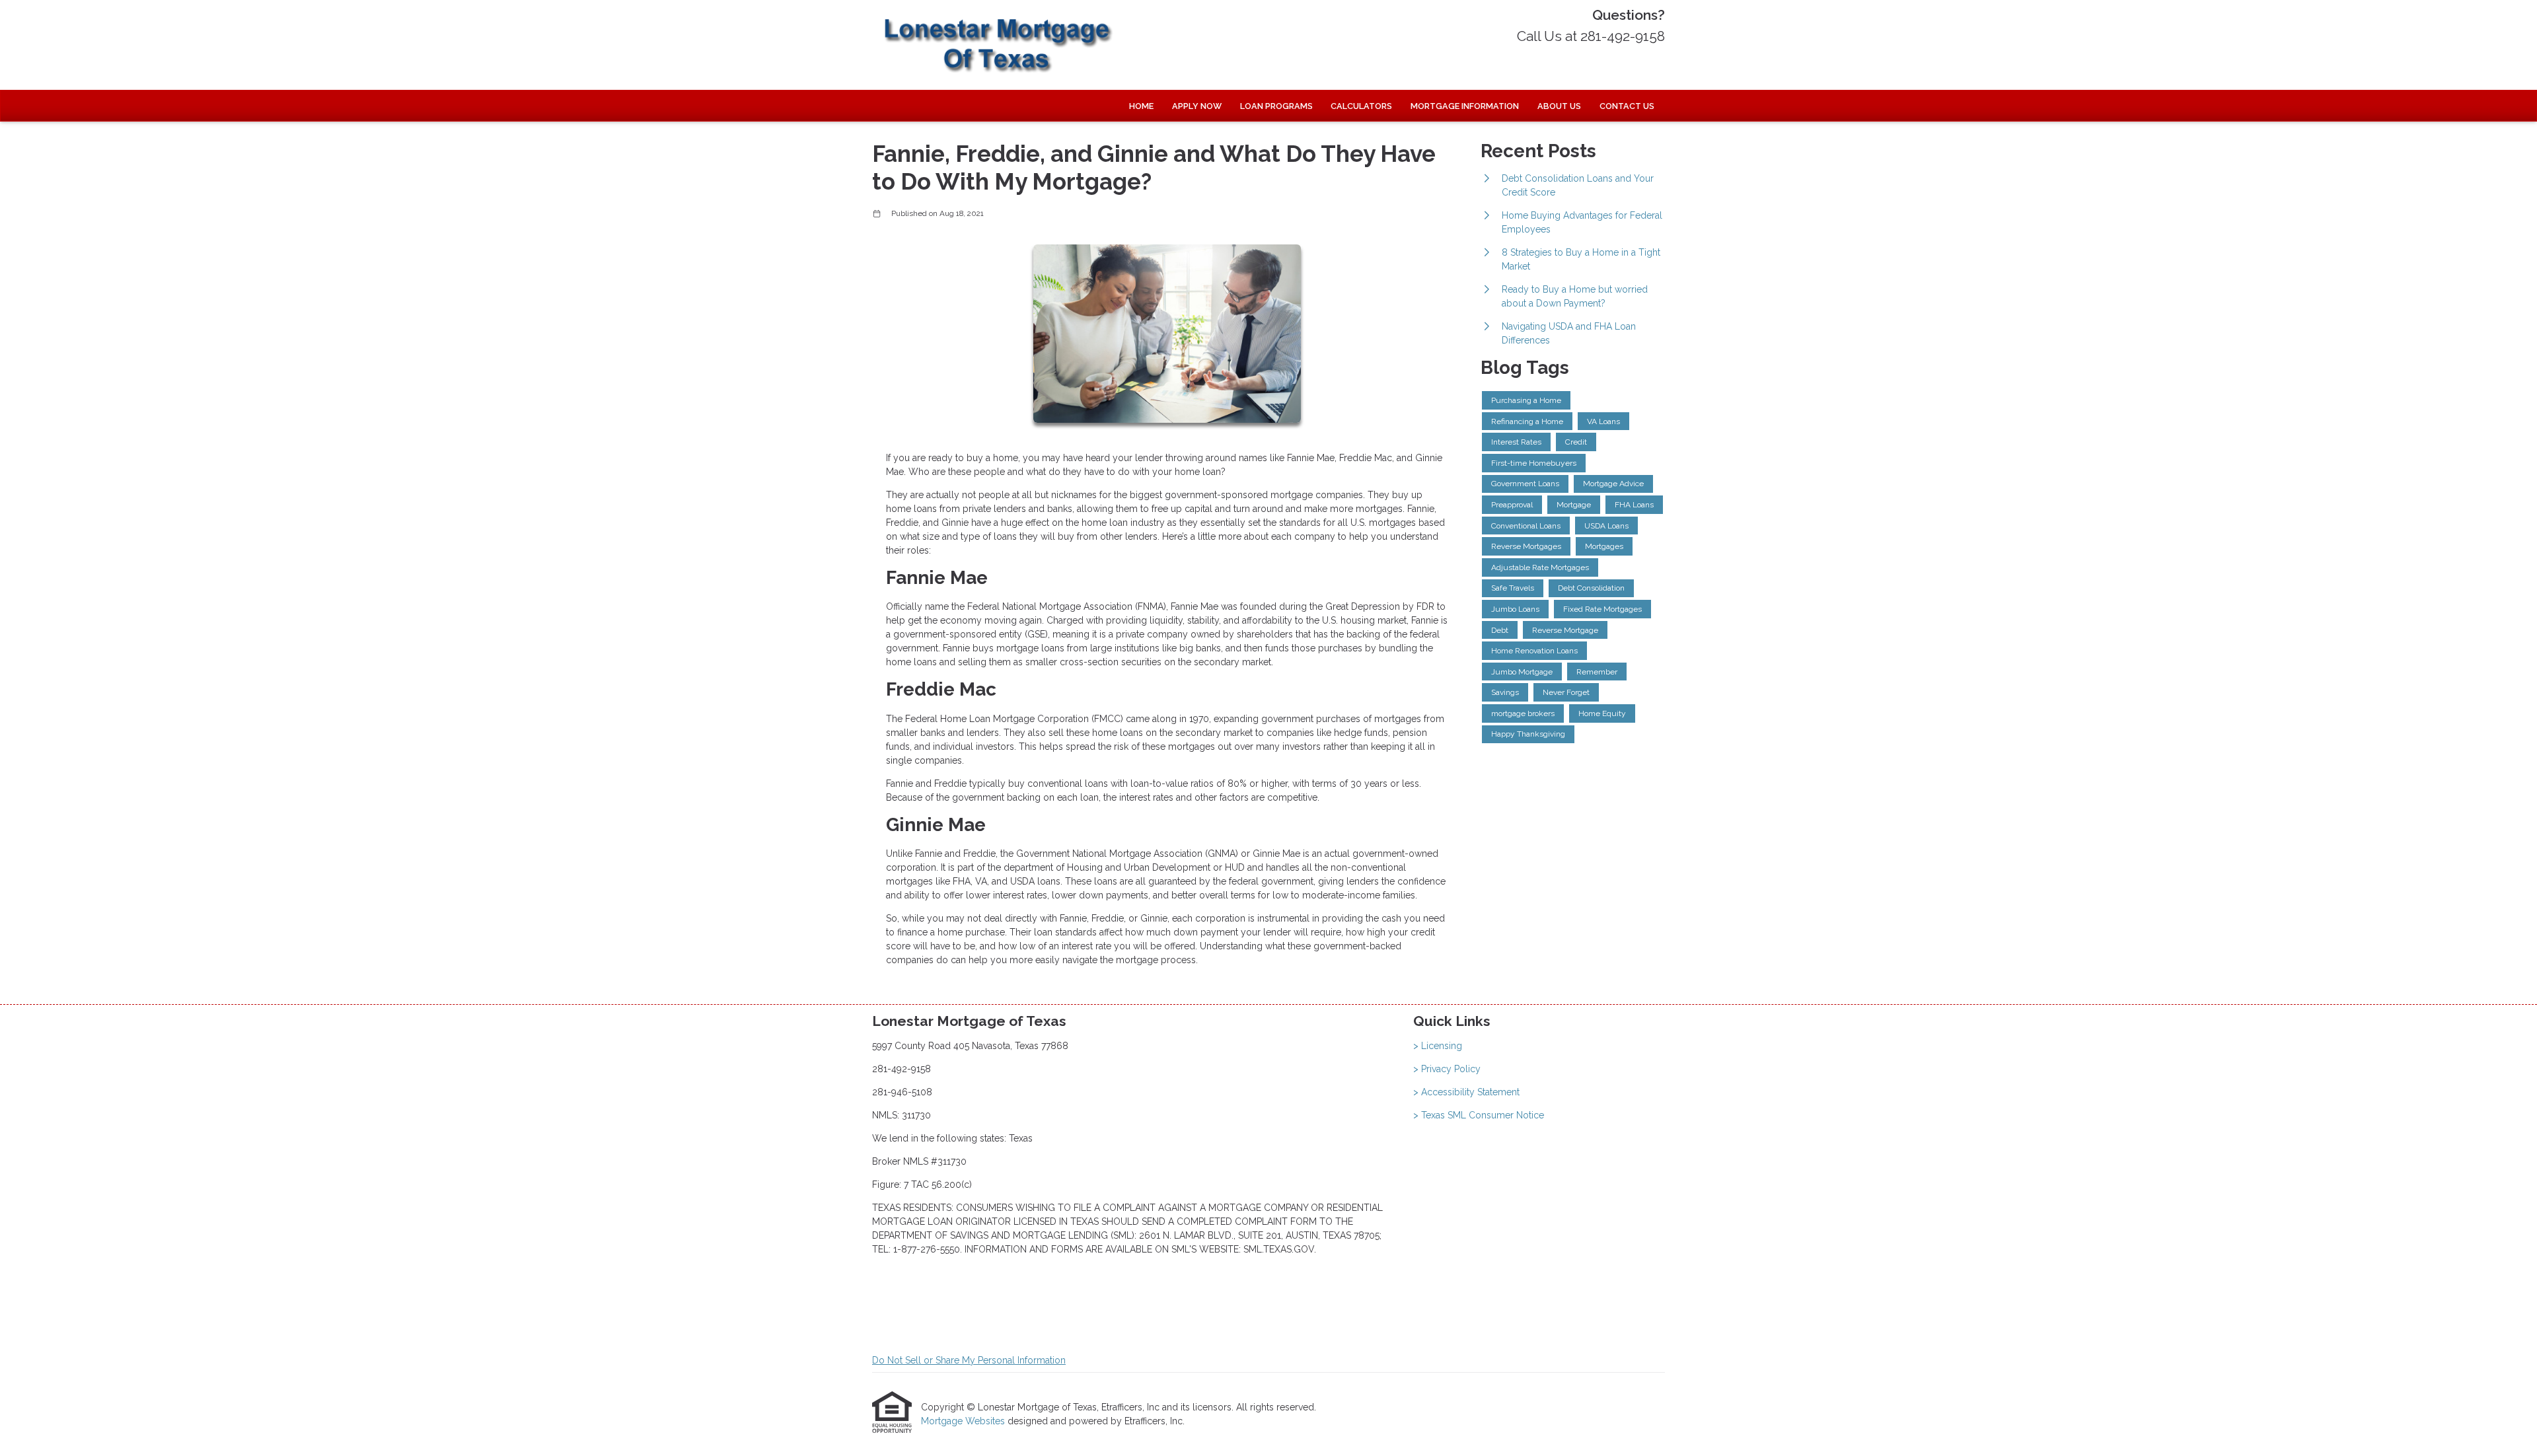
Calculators (1361, 106)
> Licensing (1438, 1046)
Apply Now (1197, 106)
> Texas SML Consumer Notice (1479, 1115)
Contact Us (1627, 106)
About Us (1559, 106)
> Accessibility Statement (1466, 1092)
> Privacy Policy (1447, 1069)
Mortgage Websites (964, 1421)
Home (1141, 106)
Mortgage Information (1465, 106)
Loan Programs (1276, 106)
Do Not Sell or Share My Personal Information (969, 1360)
